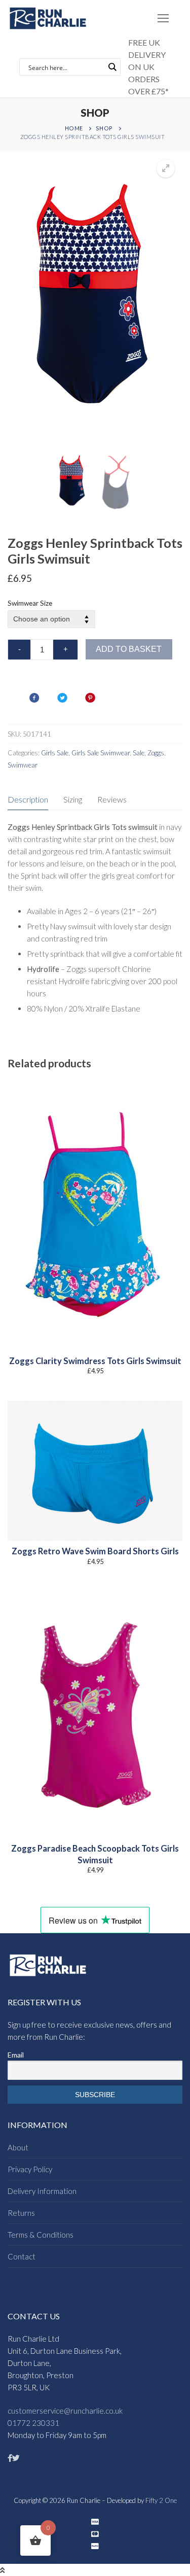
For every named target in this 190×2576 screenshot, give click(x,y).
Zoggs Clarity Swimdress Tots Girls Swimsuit (95, 1361)
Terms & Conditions (41, 2235)
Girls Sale (55, 753)
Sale (139, 753)
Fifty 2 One (161, 2500)
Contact (22, 2256)
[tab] (28, 800)
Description (28, 799)
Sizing (73, 799)
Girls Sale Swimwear (101, 753)
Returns (21, 2213)
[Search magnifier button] (112, 67)
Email (16, 2055)
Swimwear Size (30, 603)
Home (74, 128)
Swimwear (23, 765)
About (18, 2147)
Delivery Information (42, 2191)
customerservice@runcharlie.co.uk (65, 2411)
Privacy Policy (30, 2169)
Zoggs (156, 753)
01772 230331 (33, 2423)
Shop (104, 128)
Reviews (112, 799)
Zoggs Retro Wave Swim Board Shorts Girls (95, 1551)
